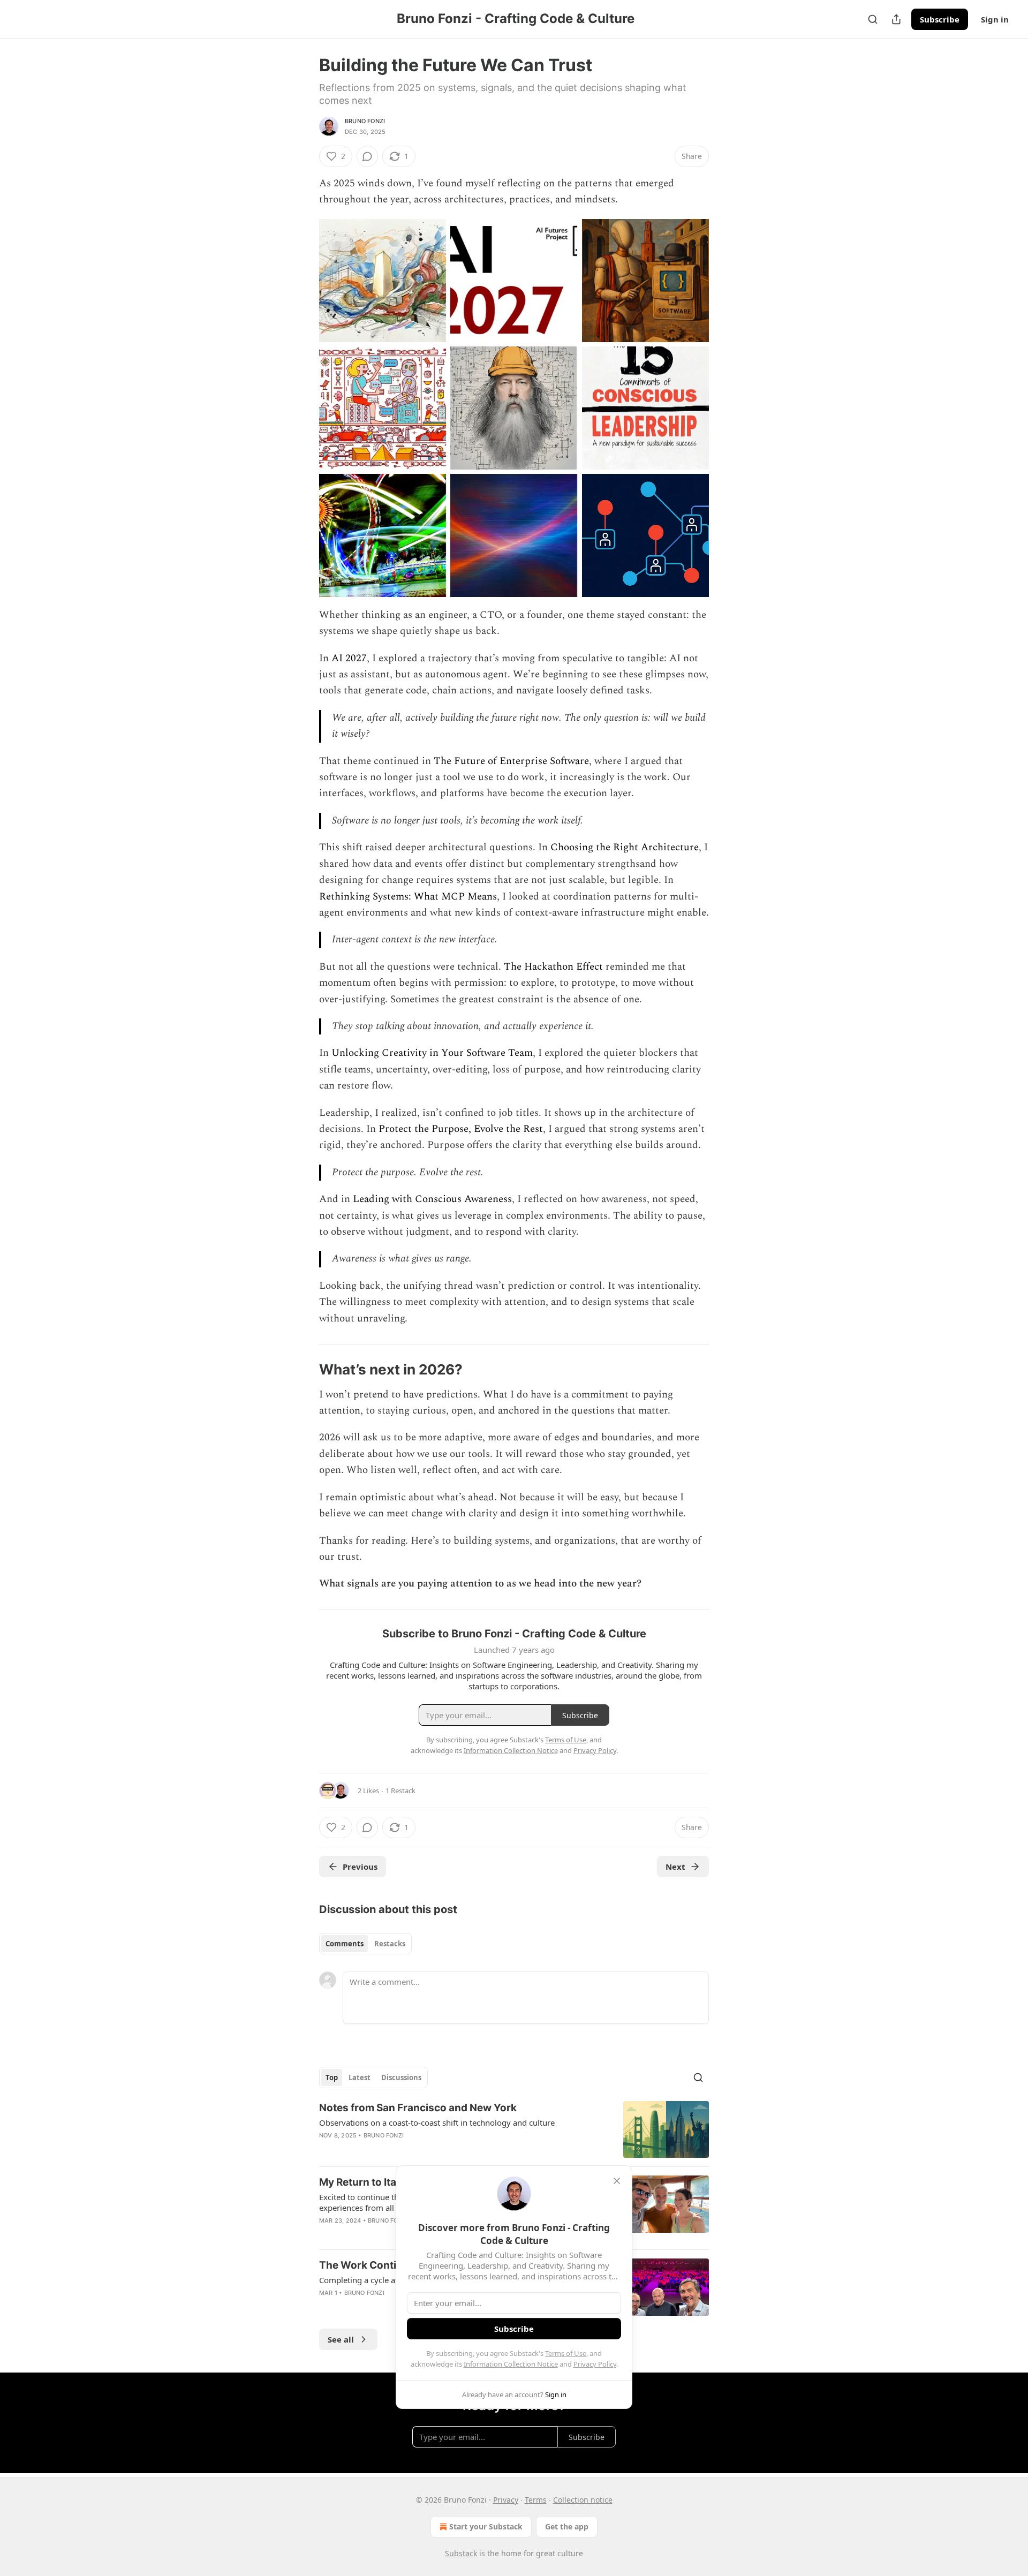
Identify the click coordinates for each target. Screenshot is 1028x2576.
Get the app (567, 2526)
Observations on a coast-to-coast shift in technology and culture (437, 2122)
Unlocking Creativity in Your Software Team (432, 1053)
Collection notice (583, 2500)
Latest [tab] (360, 2078)
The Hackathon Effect (553, 967)
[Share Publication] (896, 19)
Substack (461, 2553)
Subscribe (940, 19)
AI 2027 (349, 658)
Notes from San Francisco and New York (418, 2108)
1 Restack (400, 1791)
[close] (617, 2181)
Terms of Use (566, 2353)
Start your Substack (486, 2526)
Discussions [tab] (401, 2078)
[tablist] (365, 1944)
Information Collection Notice (511, 2364)
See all (341, 2339)
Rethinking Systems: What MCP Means (408, 897)
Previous (360, 1867)
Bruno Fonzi (365, 121)
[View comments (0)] (367, 156)
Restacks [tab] (390, 1944)
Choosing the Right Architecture (625, 847)
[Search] (873, 19)
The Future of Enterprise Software (511, 761)
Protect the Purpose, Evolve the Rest (461, 1129)
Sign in (995, 19)
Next (675, 1867)
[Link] (304, 1370)
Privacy (506, 2500)
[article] (514, 2130)
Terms (536, 2500)
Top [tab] (332, 2078)
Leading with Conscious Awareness (432, 1199)
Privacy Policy (595, 2364)
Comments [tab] (345, 1944)
